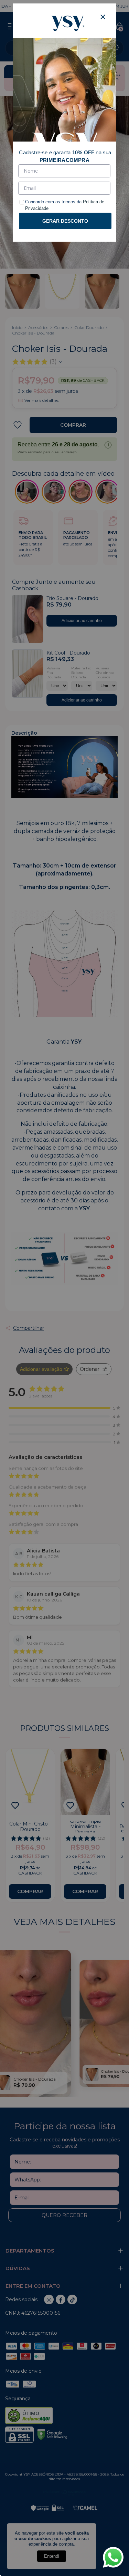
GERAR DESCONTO (65, 221)
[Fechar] (103, 17)
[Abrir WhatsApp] (113, 2557)
